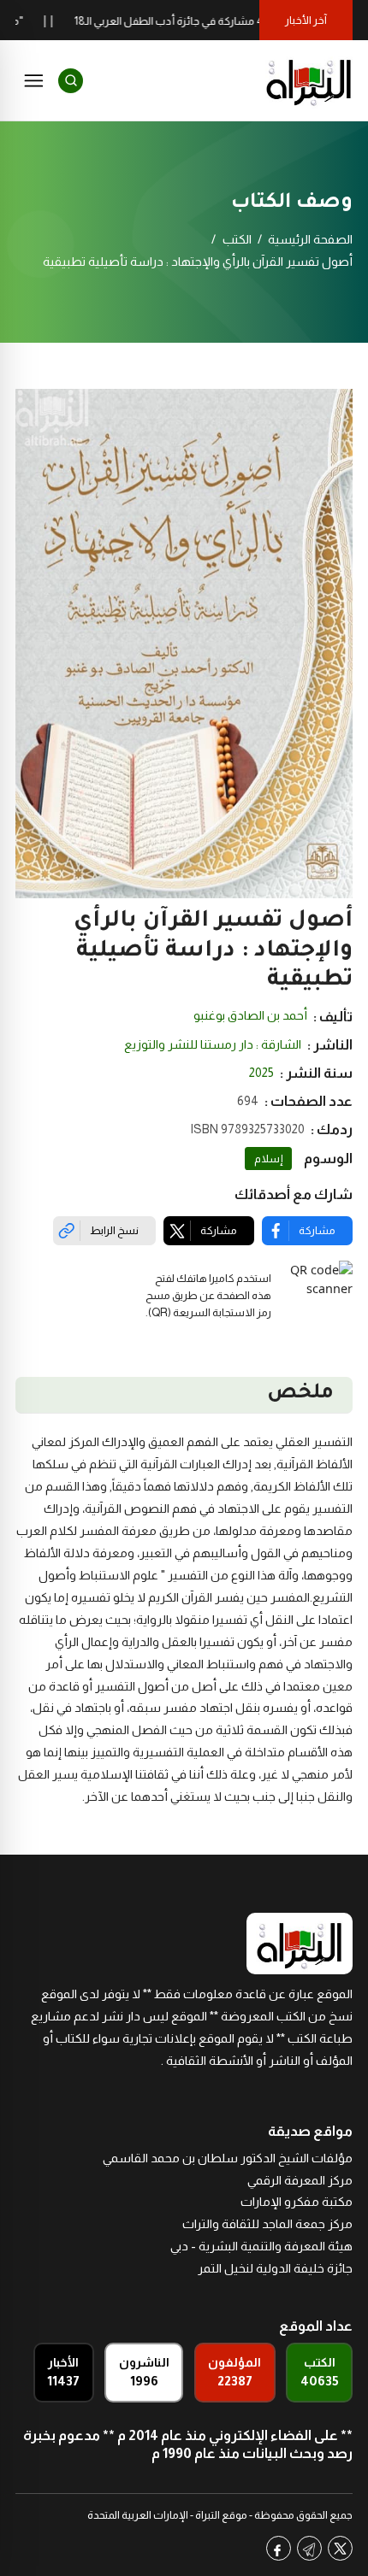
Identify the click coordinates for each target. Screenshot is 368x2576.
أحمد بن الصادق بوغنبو (250, 1015)
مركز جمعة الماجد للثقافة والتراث (267, 2224)
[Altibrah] (309, 80)
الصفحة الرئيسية (310, 239)
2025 (261, 1073)
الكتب (237, 239)
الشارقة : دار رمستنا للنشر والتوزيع (213, 1044)
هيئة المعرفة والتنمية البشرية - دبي (261, 2246)
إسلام (268, 1159)
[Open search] (71, 81)
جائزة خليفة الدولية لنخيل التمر (275, 2268)
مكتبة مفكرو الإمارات (297, 2202)
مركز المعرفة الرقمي (300, 2180)
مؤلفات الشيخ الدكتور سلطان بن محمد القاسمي (228, 2158)
